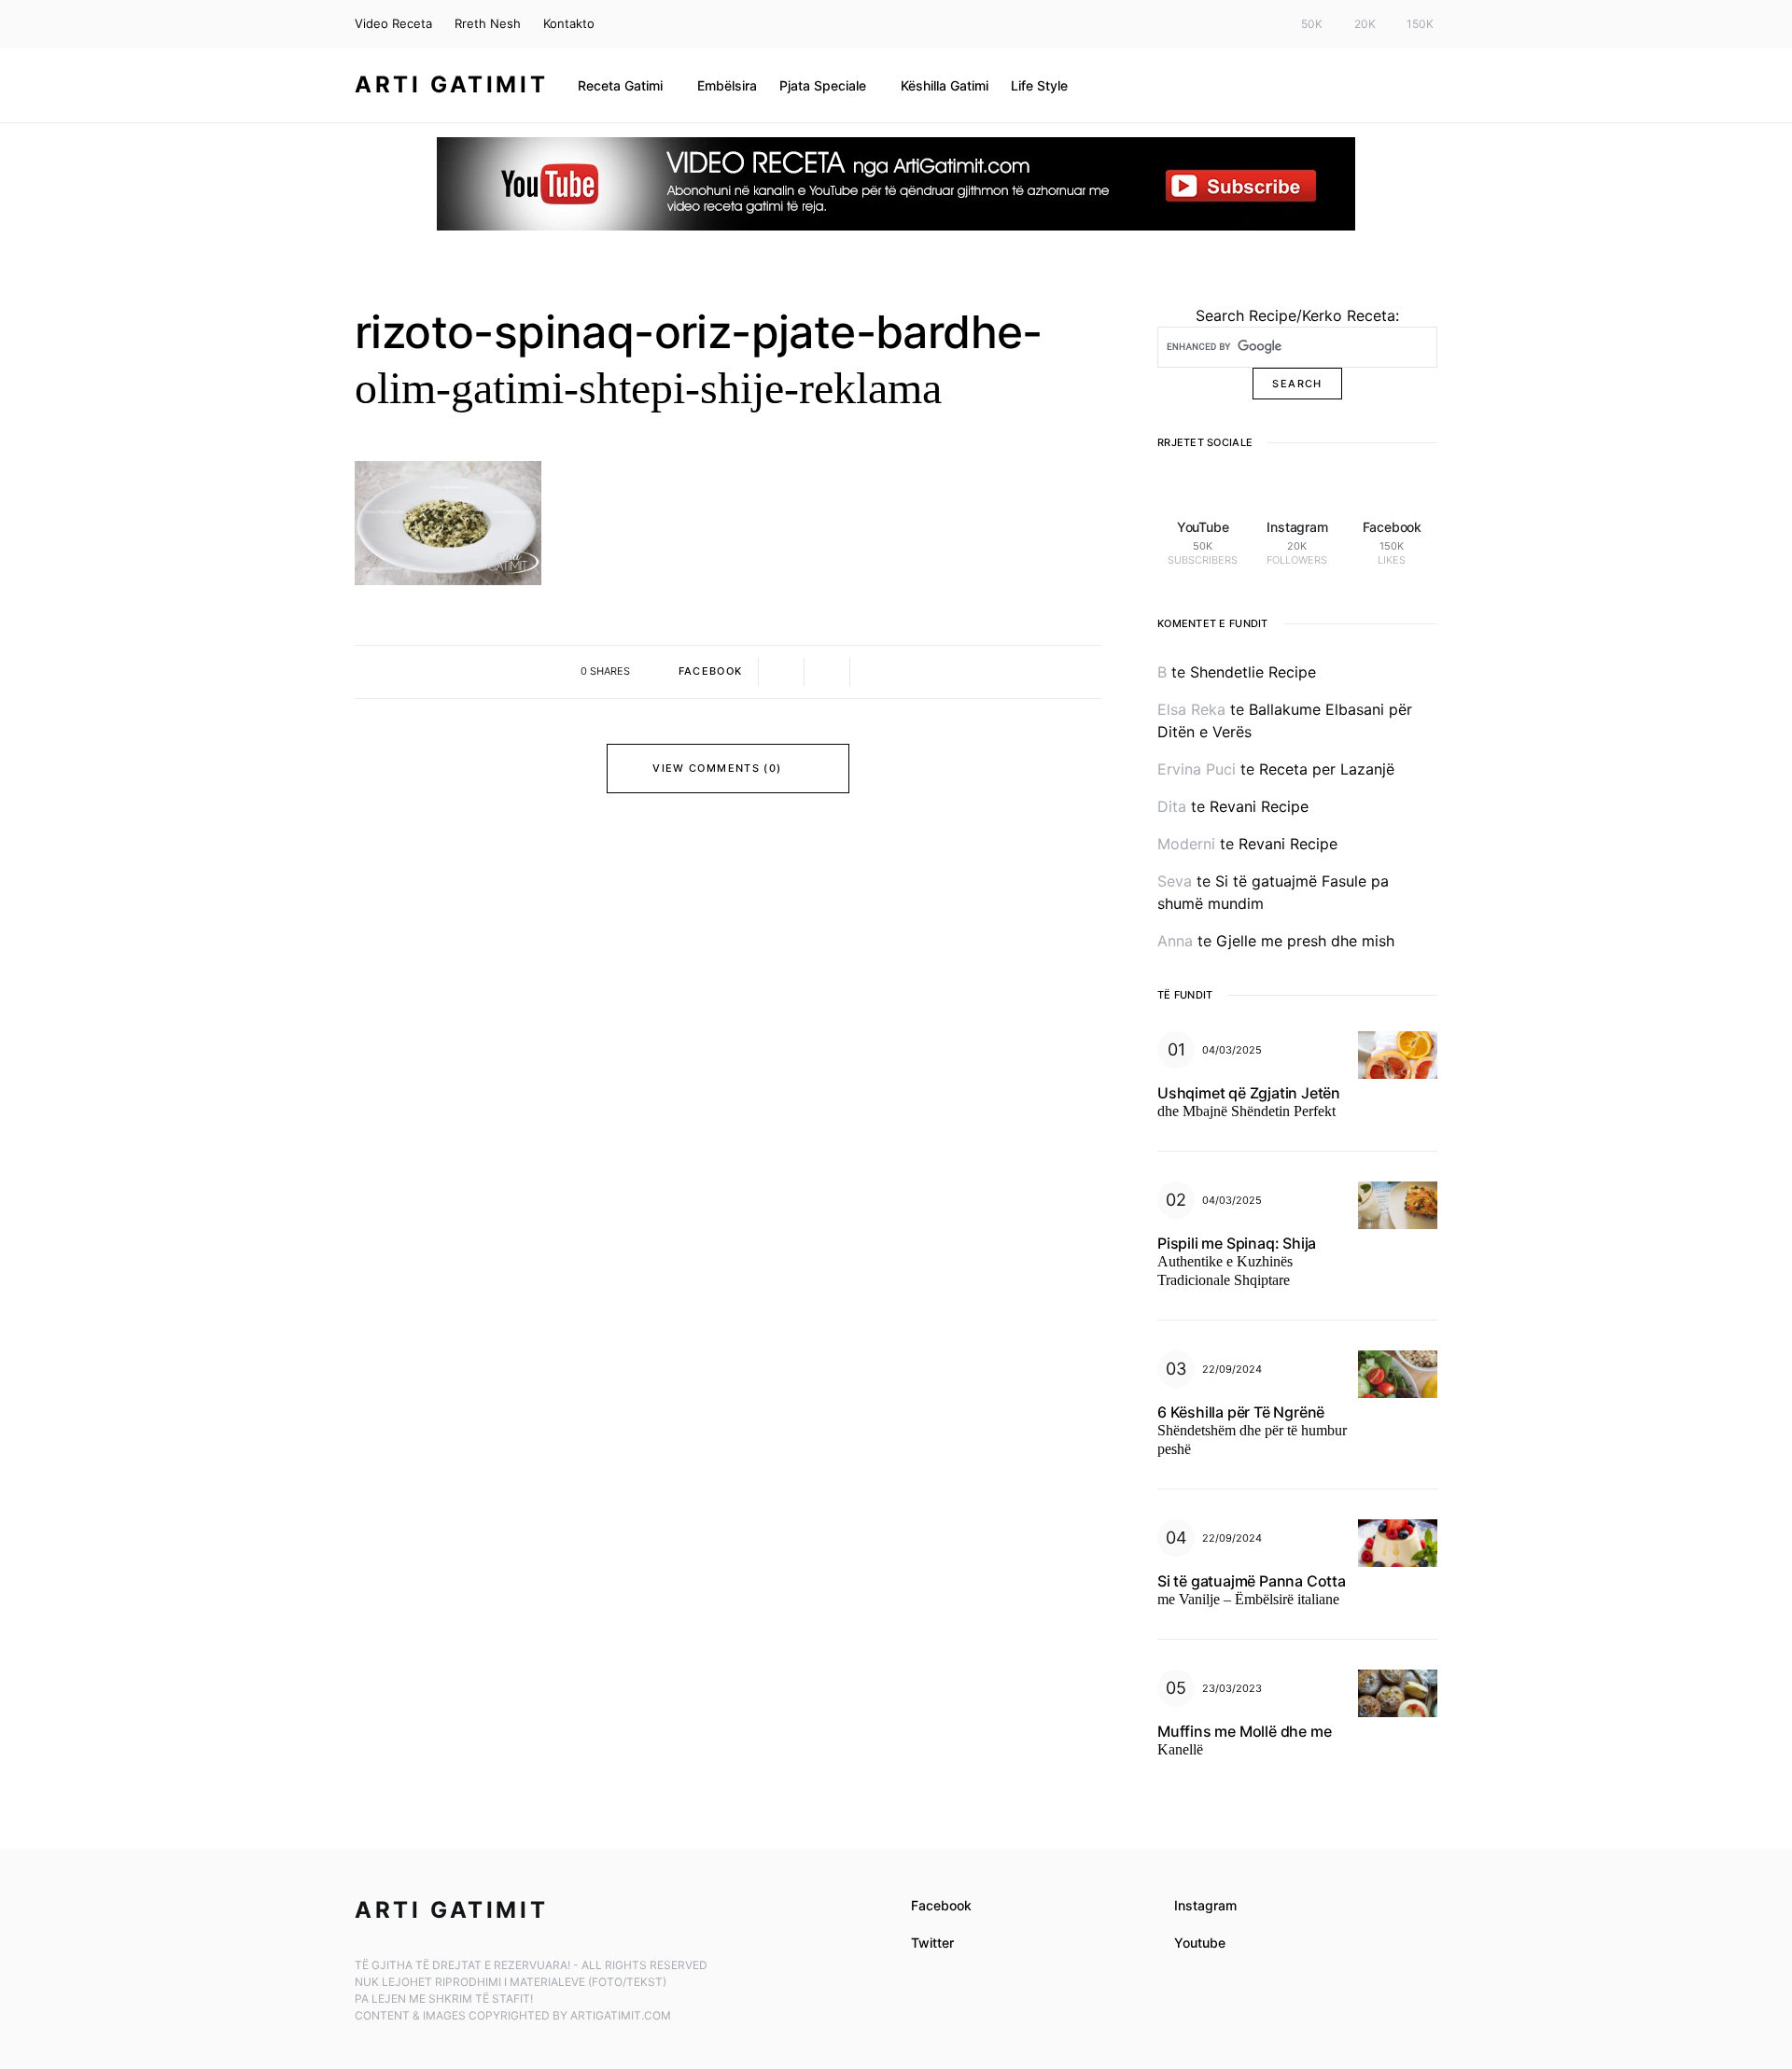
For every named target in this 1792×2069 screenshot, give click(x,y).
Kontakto (569, 23)
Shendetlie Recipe (1253, 672)
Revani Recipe (1259, 806)
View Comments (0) (717, 768)
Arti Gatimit (451, 84)
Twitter (932, 1943)
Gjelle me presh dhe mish (1305, 941)
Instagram (1205, 1905)
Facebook (941, 1905)
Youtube (1200, 1943)
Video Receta (393, 23)
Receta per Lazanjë (1327, 769)
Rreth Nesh (488, 23)
